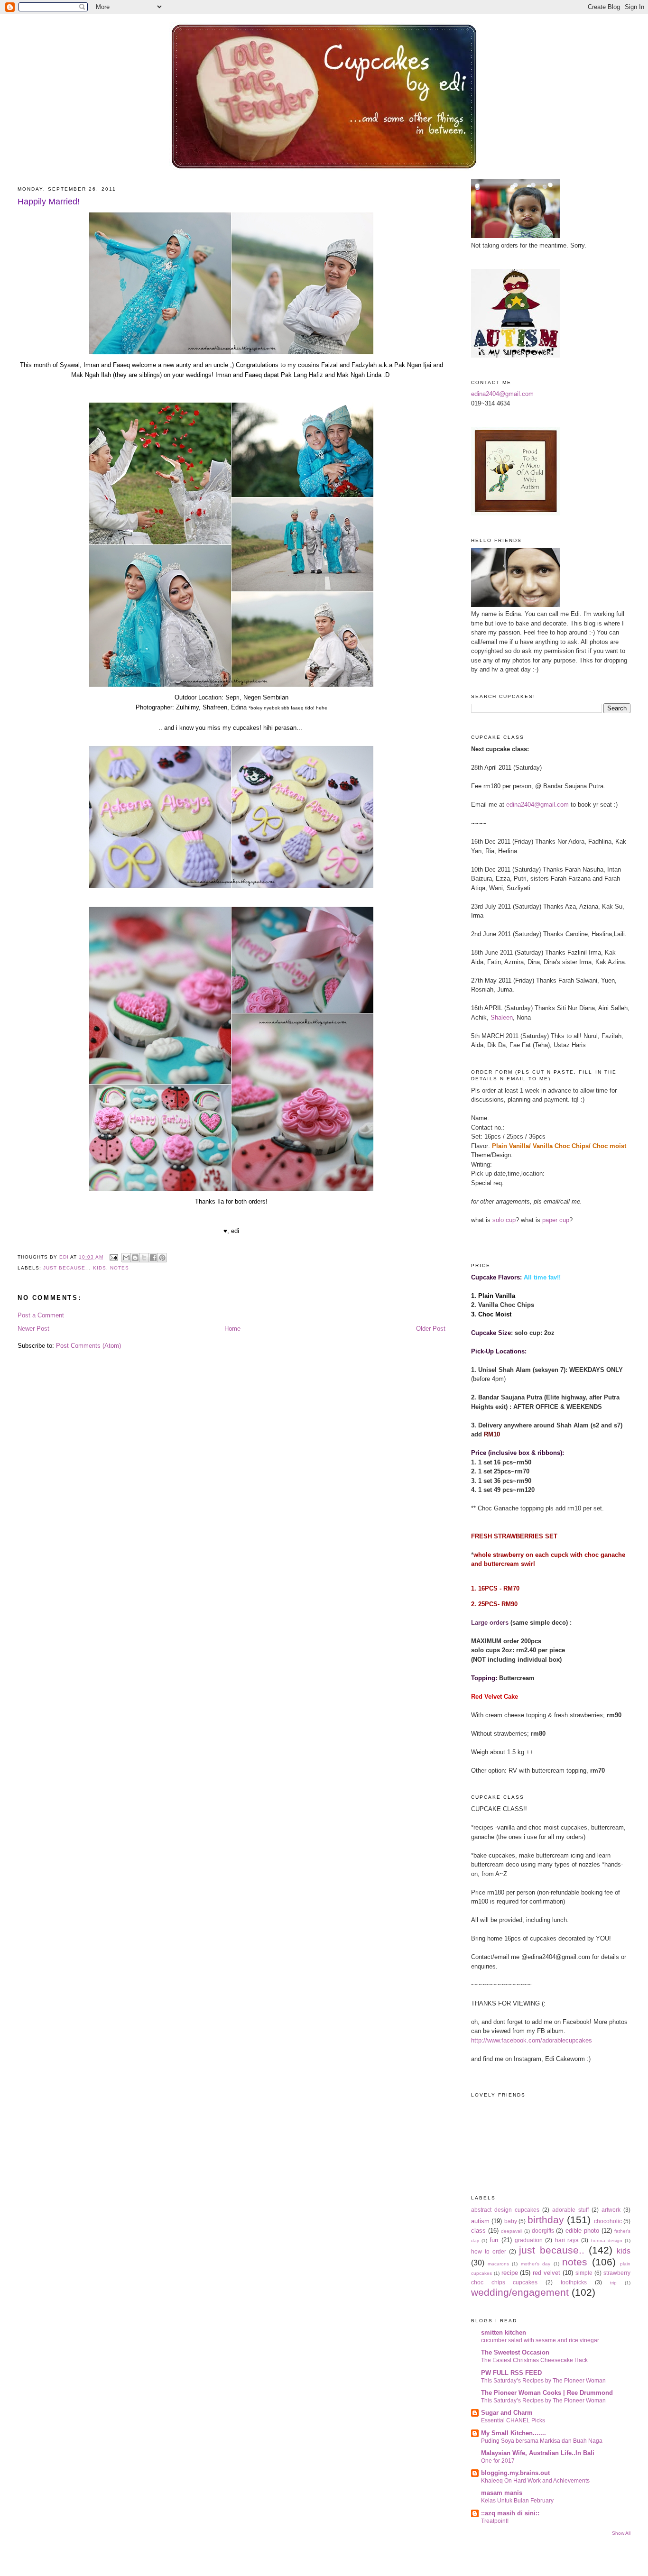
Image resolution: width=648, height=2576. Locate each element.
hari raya (567, 2240)
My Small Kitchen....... (514, 2433)
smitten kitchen (504, 2332)
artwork (611, 2210)
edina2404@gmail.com (502, 394)
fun (494, 2240)
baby (511, 2221)
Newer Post (33, 1329)
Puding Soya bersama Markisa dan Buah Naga (542, 2441)
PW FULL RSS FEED (511, 2373)
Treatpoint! (495, 2521)
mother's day (536, 2264)
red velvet (546, 2273)
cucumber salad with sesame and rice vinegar (540, 2340)
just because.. (66, 1268)
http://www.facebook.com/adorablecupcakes (532, 2040)
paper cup (556, 1220)
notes (120, 1268)
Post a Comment (41, 1315)
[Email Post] (114, 1257)
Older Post (431, 1329)
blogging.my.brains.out (515, 2473)
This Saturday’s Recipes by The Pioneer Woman (543, 2381)
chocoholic (608, 2221)
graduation (529, 2240)
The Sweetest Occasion (515, 2352)
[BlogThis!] (135, 1258)
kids (100, 1268)
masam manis (502, 2493)
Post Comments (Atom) (88, 1346)
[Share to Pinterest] (162, 1258)
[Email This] (126, 1258)
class (478, 2231)
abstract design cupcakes (505, 2210)
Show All (621, 2533)
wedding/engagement (520, 2292)
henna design (607, 2240)
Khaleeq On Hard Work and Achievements (535, 2481)
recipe (510, 2273)
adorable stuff (570, 2210)
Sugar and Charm (507, 2413)
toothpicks (574, 2282)
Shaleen (502, 1017)
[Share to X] (144, 1258)
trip (613, 2283)
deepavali (512, 2231)
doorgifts (543, 2231)
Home (232, 1329)
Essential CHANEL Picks (513, 2420)
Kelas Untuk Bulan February (517, 2501)
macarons (498, 2264)
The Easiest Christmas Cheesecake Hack (534, 2360)
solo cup (504, 1220)
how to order (489, 2251)
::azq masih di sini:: (510, 2513)
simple (584, 2273)
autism (480, 2221)
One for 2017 (498, 2461)
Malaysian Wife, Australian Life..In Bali (538, 2453)
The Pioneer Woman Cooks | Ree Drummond (547, 2393)
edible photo (582, 2231)
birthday (546, 2220)
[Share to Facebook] (153, 1258)
